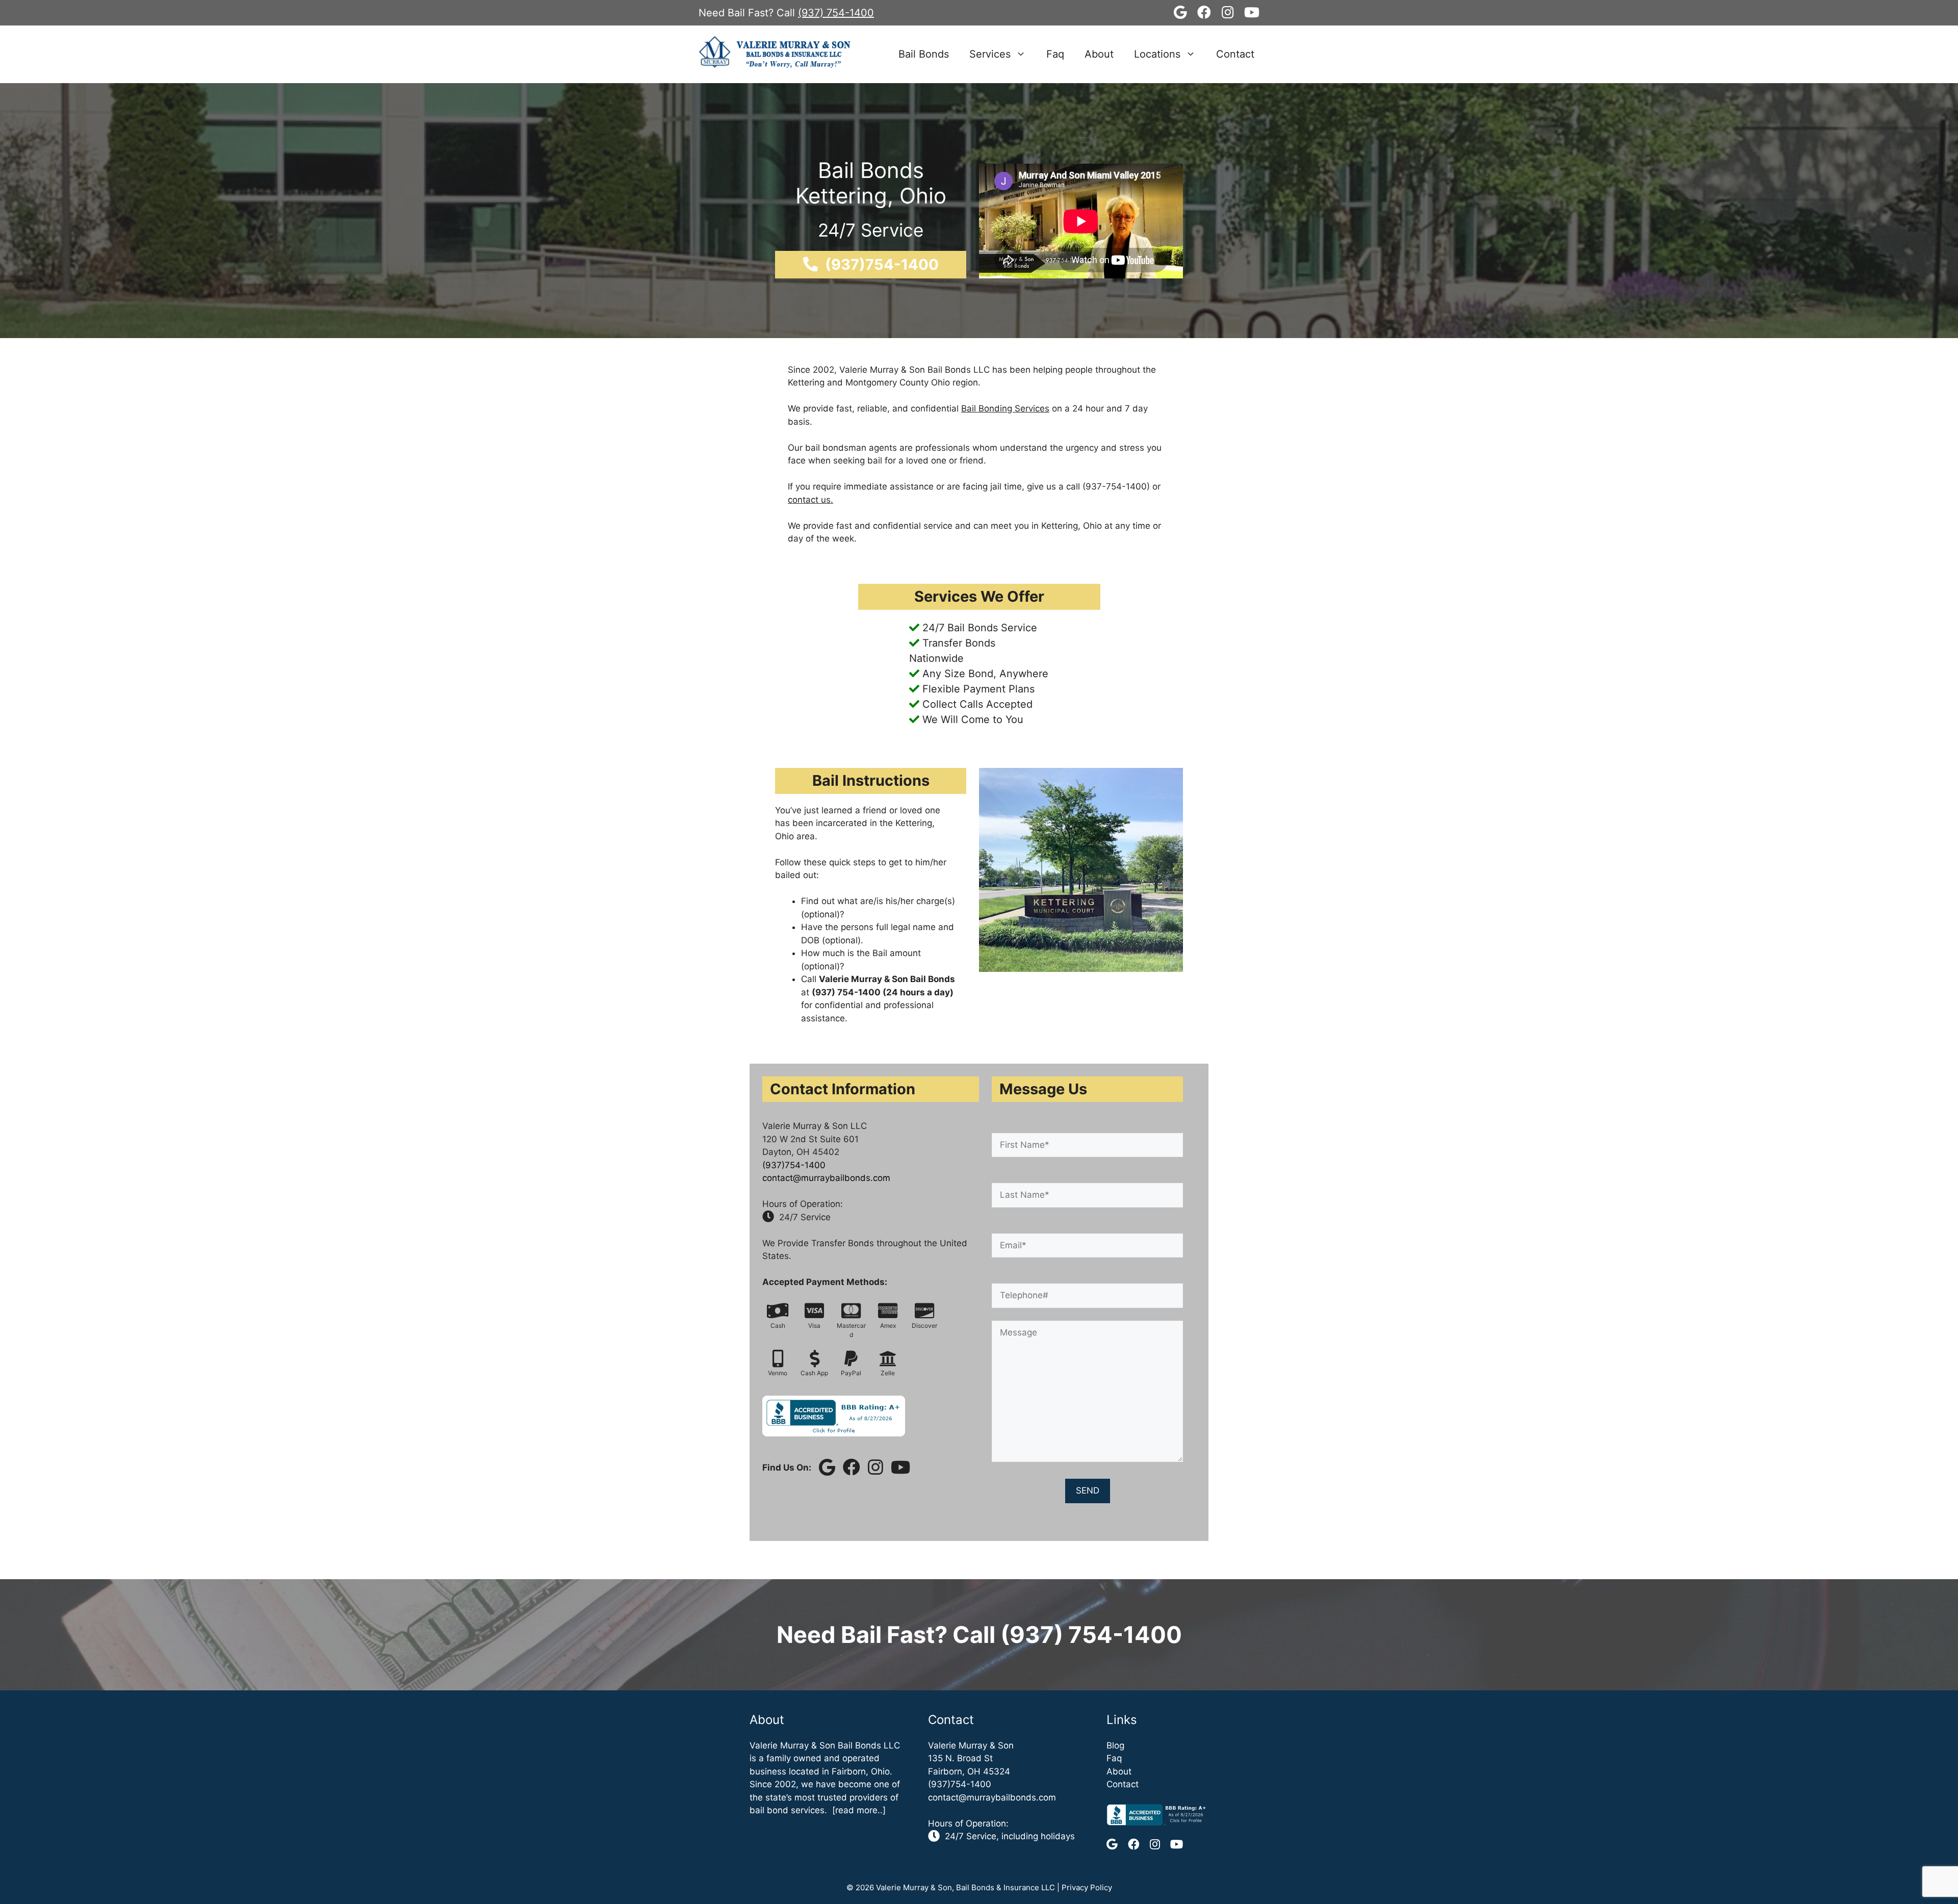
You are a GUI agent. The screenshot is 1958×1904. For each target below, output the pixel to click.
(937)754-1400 (794, 1165)
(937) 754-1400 (836, 13)
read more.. (859, 1810)
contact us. (810, 500)
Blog (1115, 1745)
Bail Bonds (924, 54)
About (1099, 54)
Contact (1235, 54)
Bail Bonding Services (1005, 408)
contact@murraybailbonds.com (826, 1178)
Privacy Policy (1087, 1887)
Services (990, 54)
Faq (1055, 54)
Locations (1157, 54)
